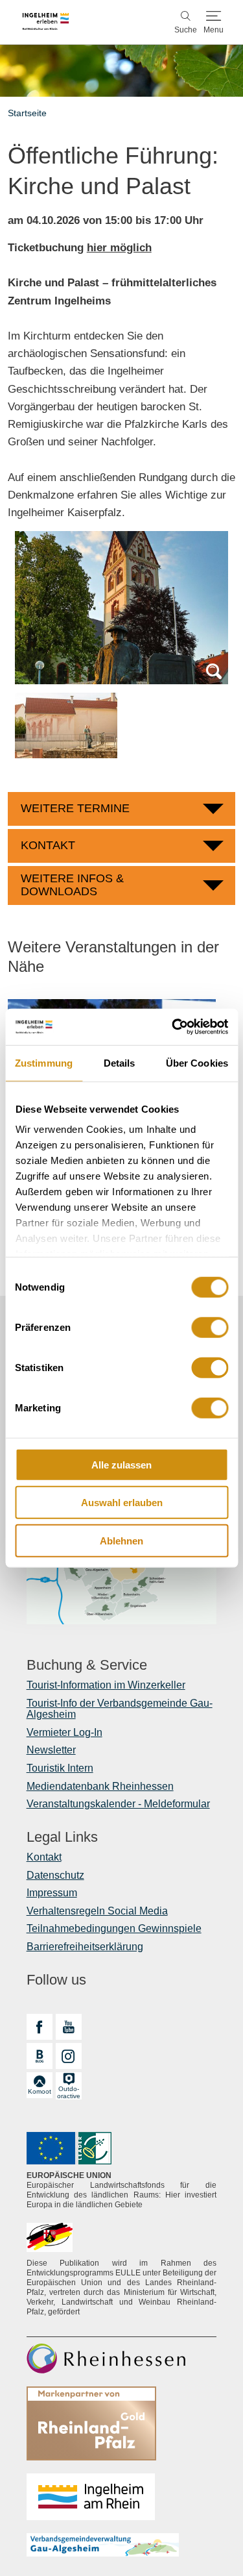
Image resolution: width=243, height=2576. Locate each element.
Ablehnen (121, 1540)
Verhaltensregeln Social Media (97, 1911)
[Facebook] (40, 2027)
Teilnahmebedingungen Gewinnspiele (114, 1928)
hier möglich (119, 248)
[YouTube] (69, 2027)
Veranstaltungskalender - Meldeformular (118, 1804)
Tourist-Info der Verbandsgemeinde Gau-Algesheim (120, 1709)
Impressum (52, 1893)
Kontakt (44, 1857)
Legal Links (62, 1837)
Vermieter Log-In (64, 1732)
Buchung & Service (87, 1665)
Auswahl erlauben (122, 1503)
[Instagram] (69, 2056)
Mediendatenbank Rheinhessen (100, 1786)
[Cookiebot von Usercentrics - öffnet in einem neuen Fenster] (173, 1027)
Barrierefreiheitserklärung (85, 1947)
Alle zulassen (121, 1464)
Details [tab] (120, 1062)
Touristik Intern (60, 1768)
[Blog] (40, 2056)
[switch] (210, 1327)
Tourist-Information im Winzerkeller (106, 1685)
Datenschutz (55, 1875)
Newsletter (51, 1750)
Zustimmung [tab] (44, 1062)
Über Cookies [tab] (197, 1062)
